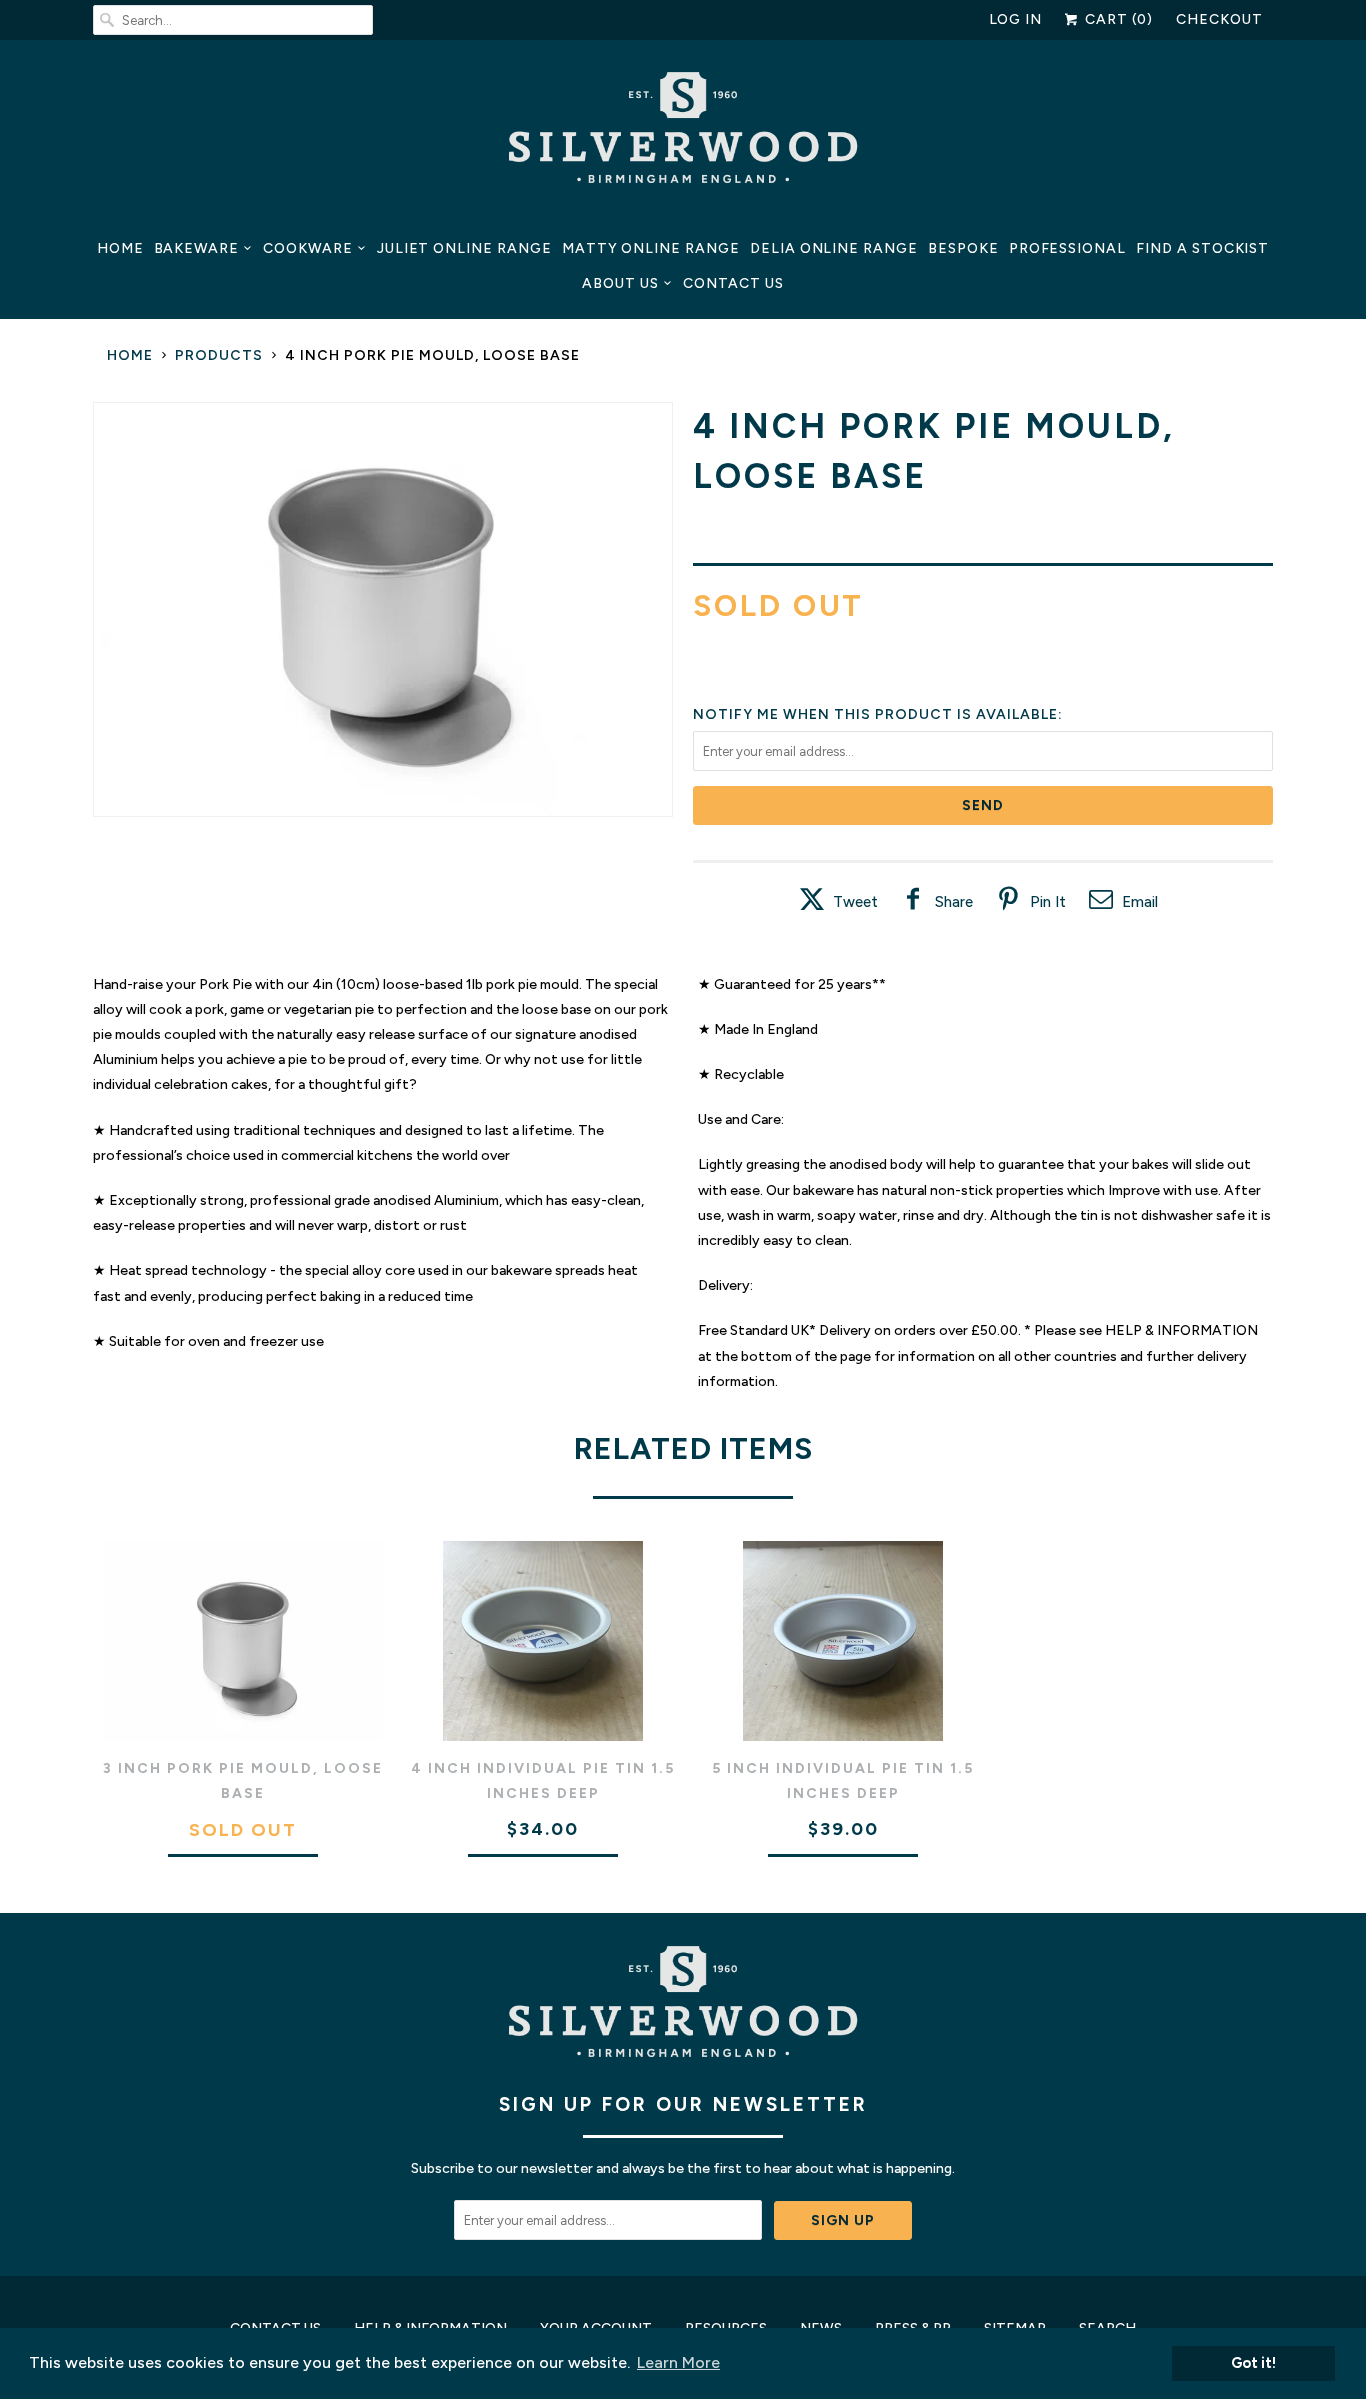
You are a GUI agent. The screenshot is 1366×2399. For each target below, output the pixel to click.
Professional (1067, 248)
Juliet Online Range (464, 248)
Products (219, 355)
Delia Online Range (834, 248)
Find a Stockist (1202, 248)
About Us (620, 283)
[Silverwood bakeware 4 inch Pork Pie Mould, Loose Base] (383, 609)
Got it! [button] (1253, 2363)
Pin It (1048, 902)
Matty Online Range (651, 248)
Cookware (308, 248)
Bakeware (197, 248)
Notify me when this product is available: (878, 714)
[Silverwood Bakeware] (683, 133)
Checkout (1219, 19)
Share (954, 902)
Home (120, 248)
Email (1140, 902)
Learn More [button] (678, 2362)
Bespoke (963, 248)
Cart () (1117, 19)
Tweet (855, 902)
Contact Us (733, 283)
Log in (1016, 19)
